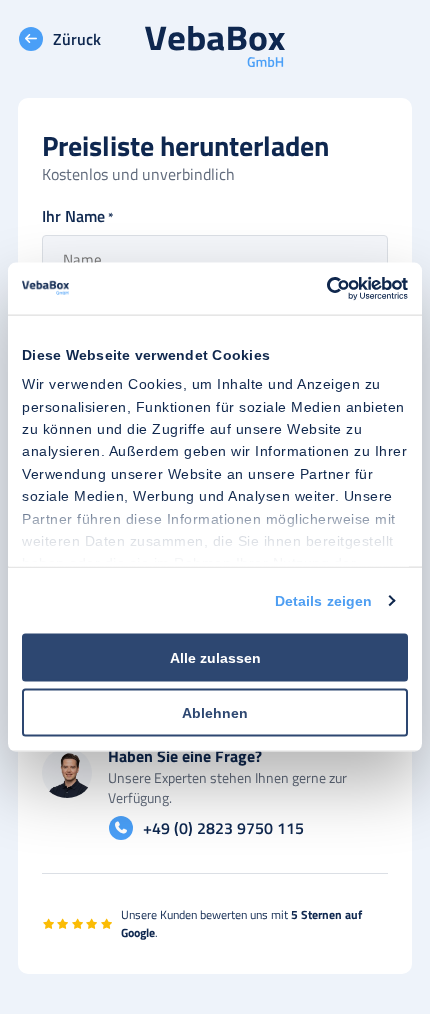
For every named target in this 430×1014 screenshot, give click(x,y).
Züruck (77, 39)
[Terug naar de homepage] (215, 49)
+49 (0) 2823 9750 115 (223, 828)
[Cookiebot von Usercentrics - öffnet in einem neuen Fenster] (320, 289)
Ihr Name (78, 216)
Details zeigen (323, 600)
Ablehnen (215, 712)
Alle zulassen (215, 657)
